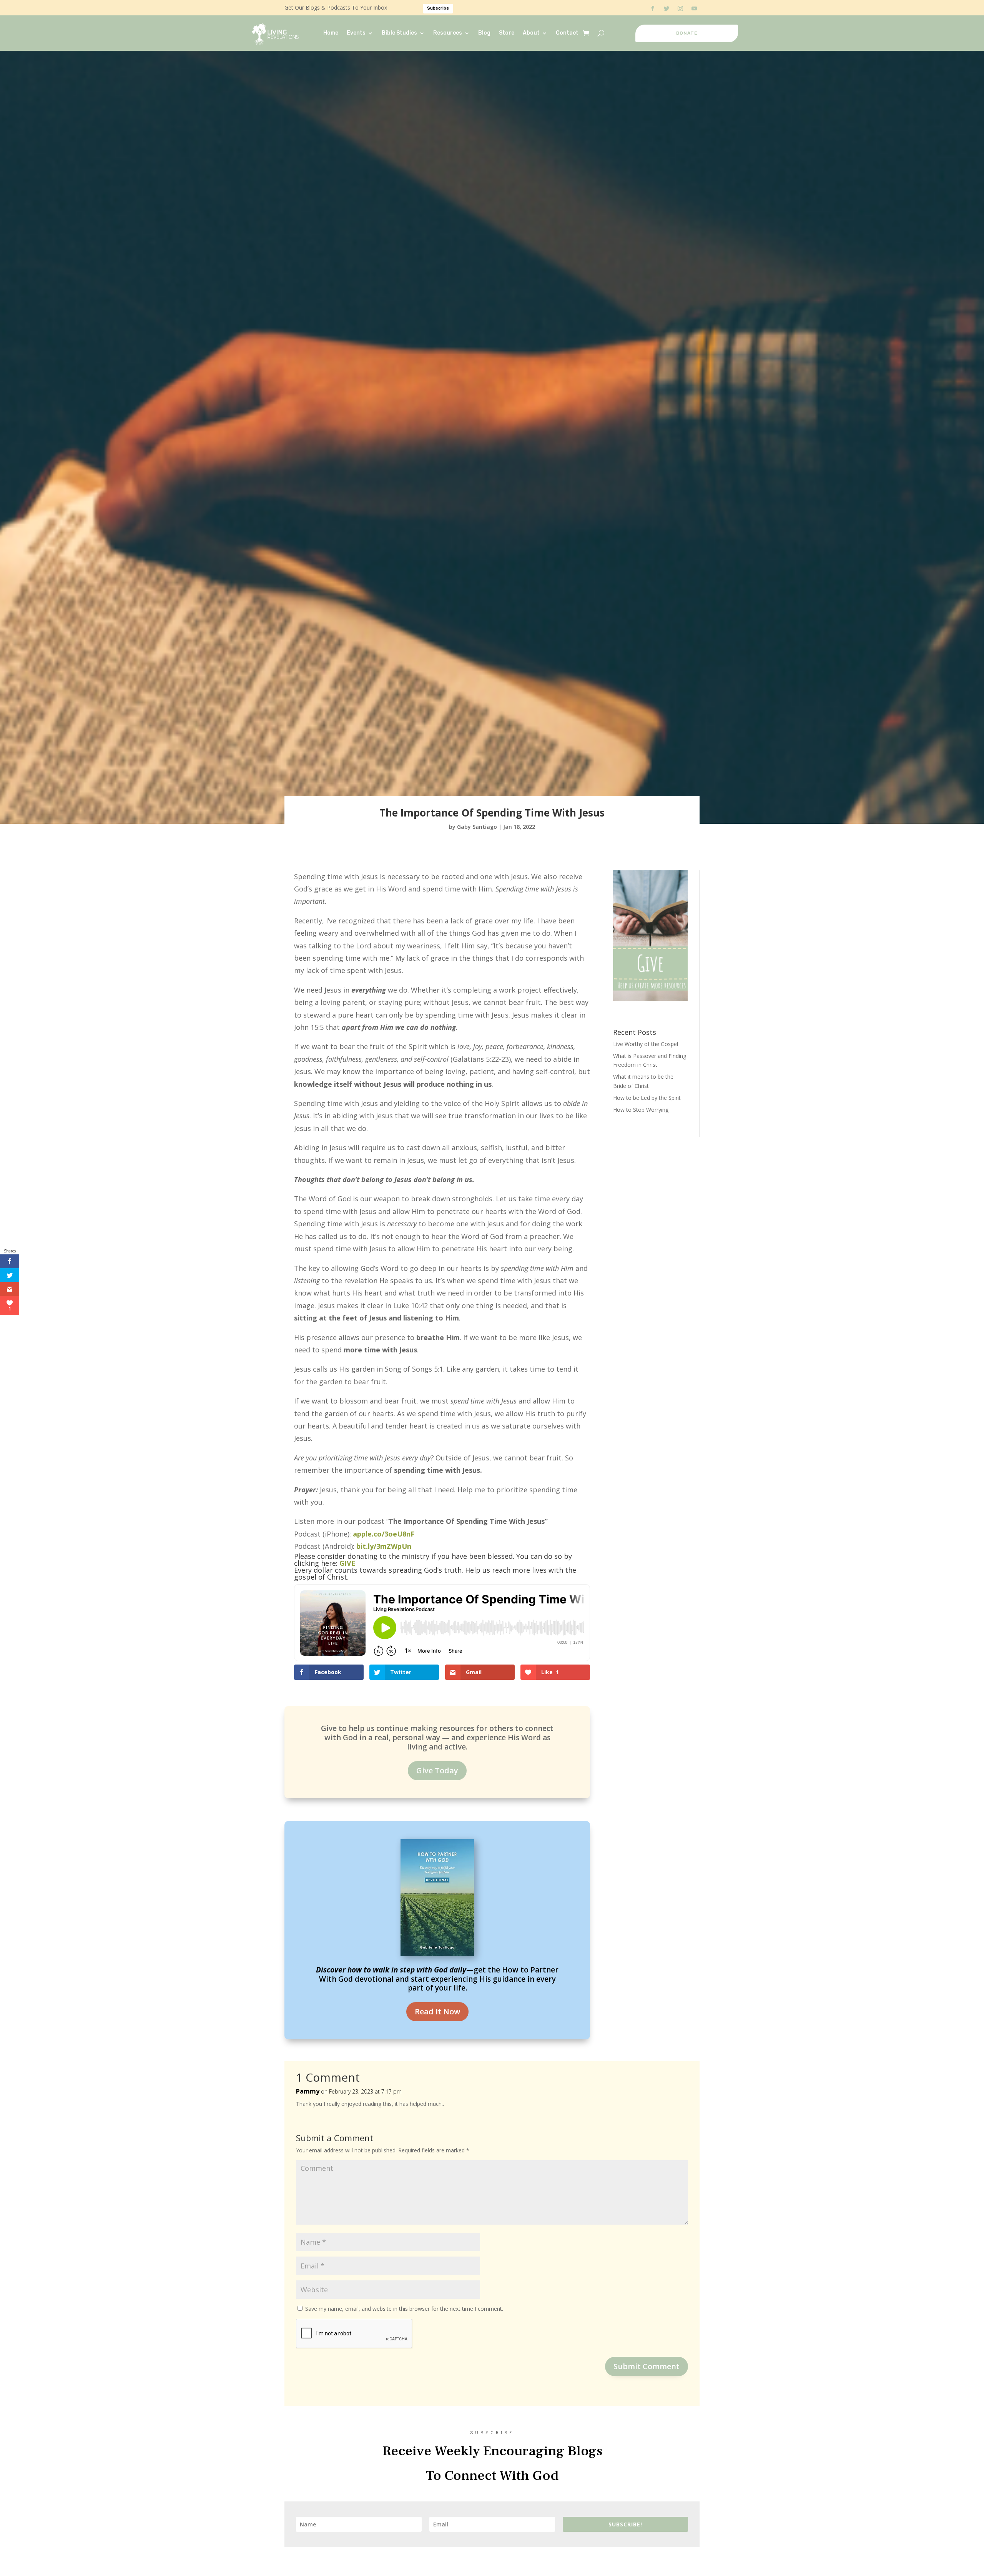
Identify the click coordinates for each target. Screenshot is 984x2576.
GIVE (347, 1563)
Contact (567, 33)
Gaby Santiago (477, 827)
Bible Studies (399, 33)
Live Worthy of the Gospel (646, 1044)
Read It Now (437, 2011)
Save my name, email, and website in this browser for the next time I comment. (404, 2309)
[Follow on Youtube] (694, 8)
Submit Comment (647, 2366)
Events (356, 33)
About (531, 33)
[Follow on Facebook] (653, 8)
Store (507, 33)
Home (331, 33)
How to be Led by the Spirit (647, 1098)
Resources (448, 33)
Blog (484, 33)
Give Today (437, 1770)
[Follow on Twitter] (667, 8)
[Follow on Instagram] (680, 8)
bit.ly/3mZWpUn (384, 1546)
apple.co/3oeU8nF (384, 1534)
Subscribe (438, 8)
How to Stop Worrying (641, 1110)
